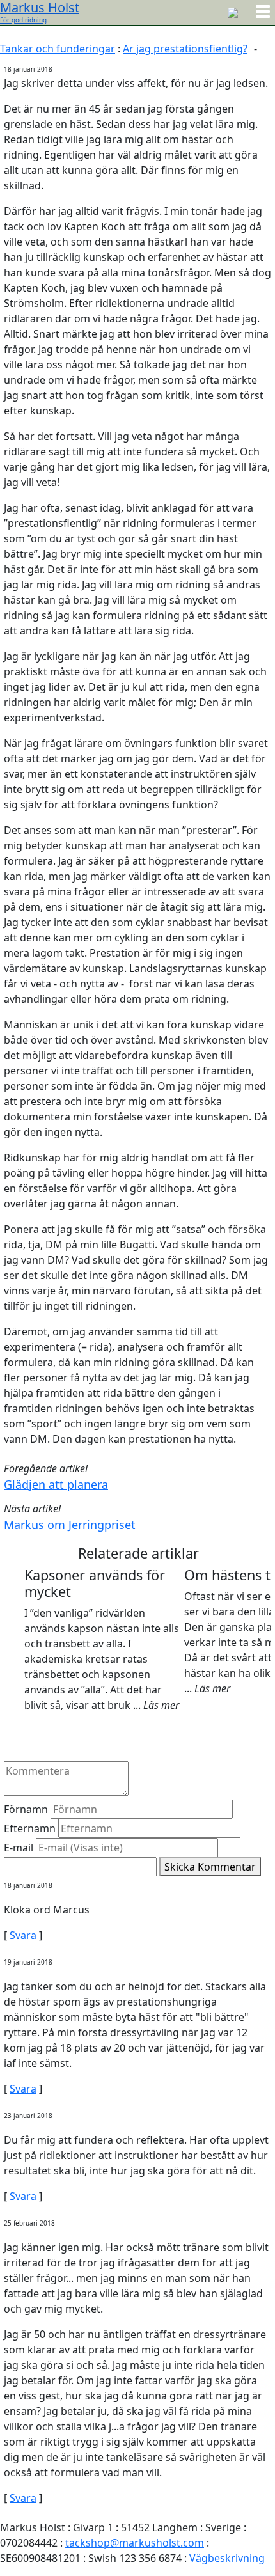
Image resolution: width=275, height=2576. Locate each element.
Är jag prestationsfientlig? (185, 49)
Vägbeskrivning (227, 2558)
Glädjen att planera (56, 1484)
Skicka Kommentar (210, 1867)
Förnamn (26, 1809)
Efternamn (30, 1828)
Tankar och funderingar (58, 49)
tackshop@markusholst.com (135, 2543)
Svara (23, 1935)
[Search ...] (233, 12)
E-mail (19, 1848)
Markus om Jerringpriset (70, 1525)
